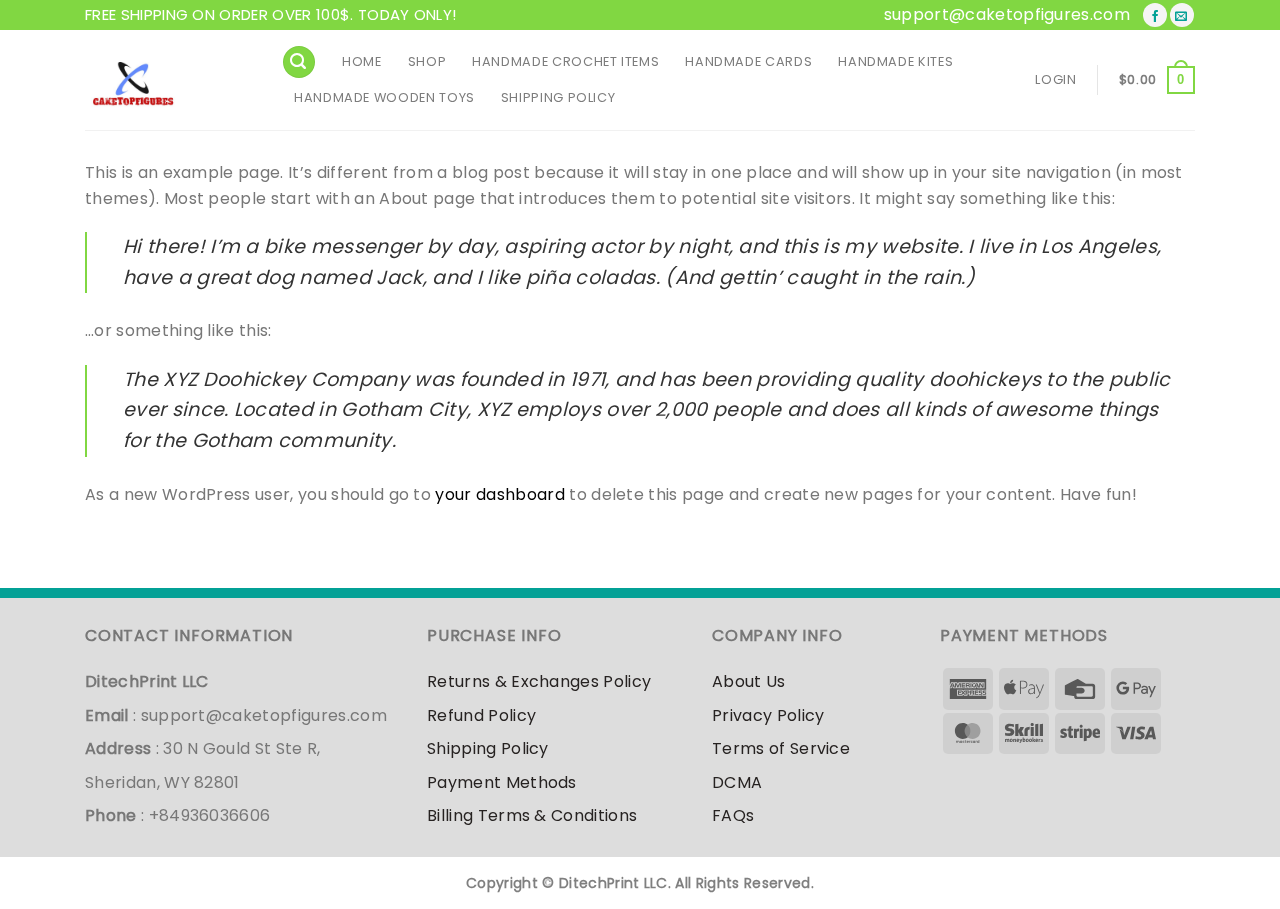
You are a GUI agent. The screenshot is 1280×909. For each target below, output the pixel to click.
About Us (749, 681)
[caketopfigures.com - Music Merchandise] (168, 80)
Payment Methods (502, 782)
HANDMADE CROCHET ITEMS (565, 61)
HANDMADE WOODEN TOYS (384, 97)
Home (362, 61)
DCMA (737, 782)
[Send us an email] (1182, 15)
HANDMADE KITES (895, 61)
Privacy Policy (768, 715)
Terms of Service (781, 748)
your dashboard (499, 494)
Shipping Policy (558, 97)
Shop (427, 61)
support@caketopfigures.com (1007, 14)
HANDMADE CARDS (748, 61)
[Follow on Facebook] (1155, 15)
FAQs (733, 815)
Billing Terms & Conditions (532, 815)
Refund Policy (481, 715)
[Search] (299, 62)
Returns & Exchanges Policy (539, 681)
